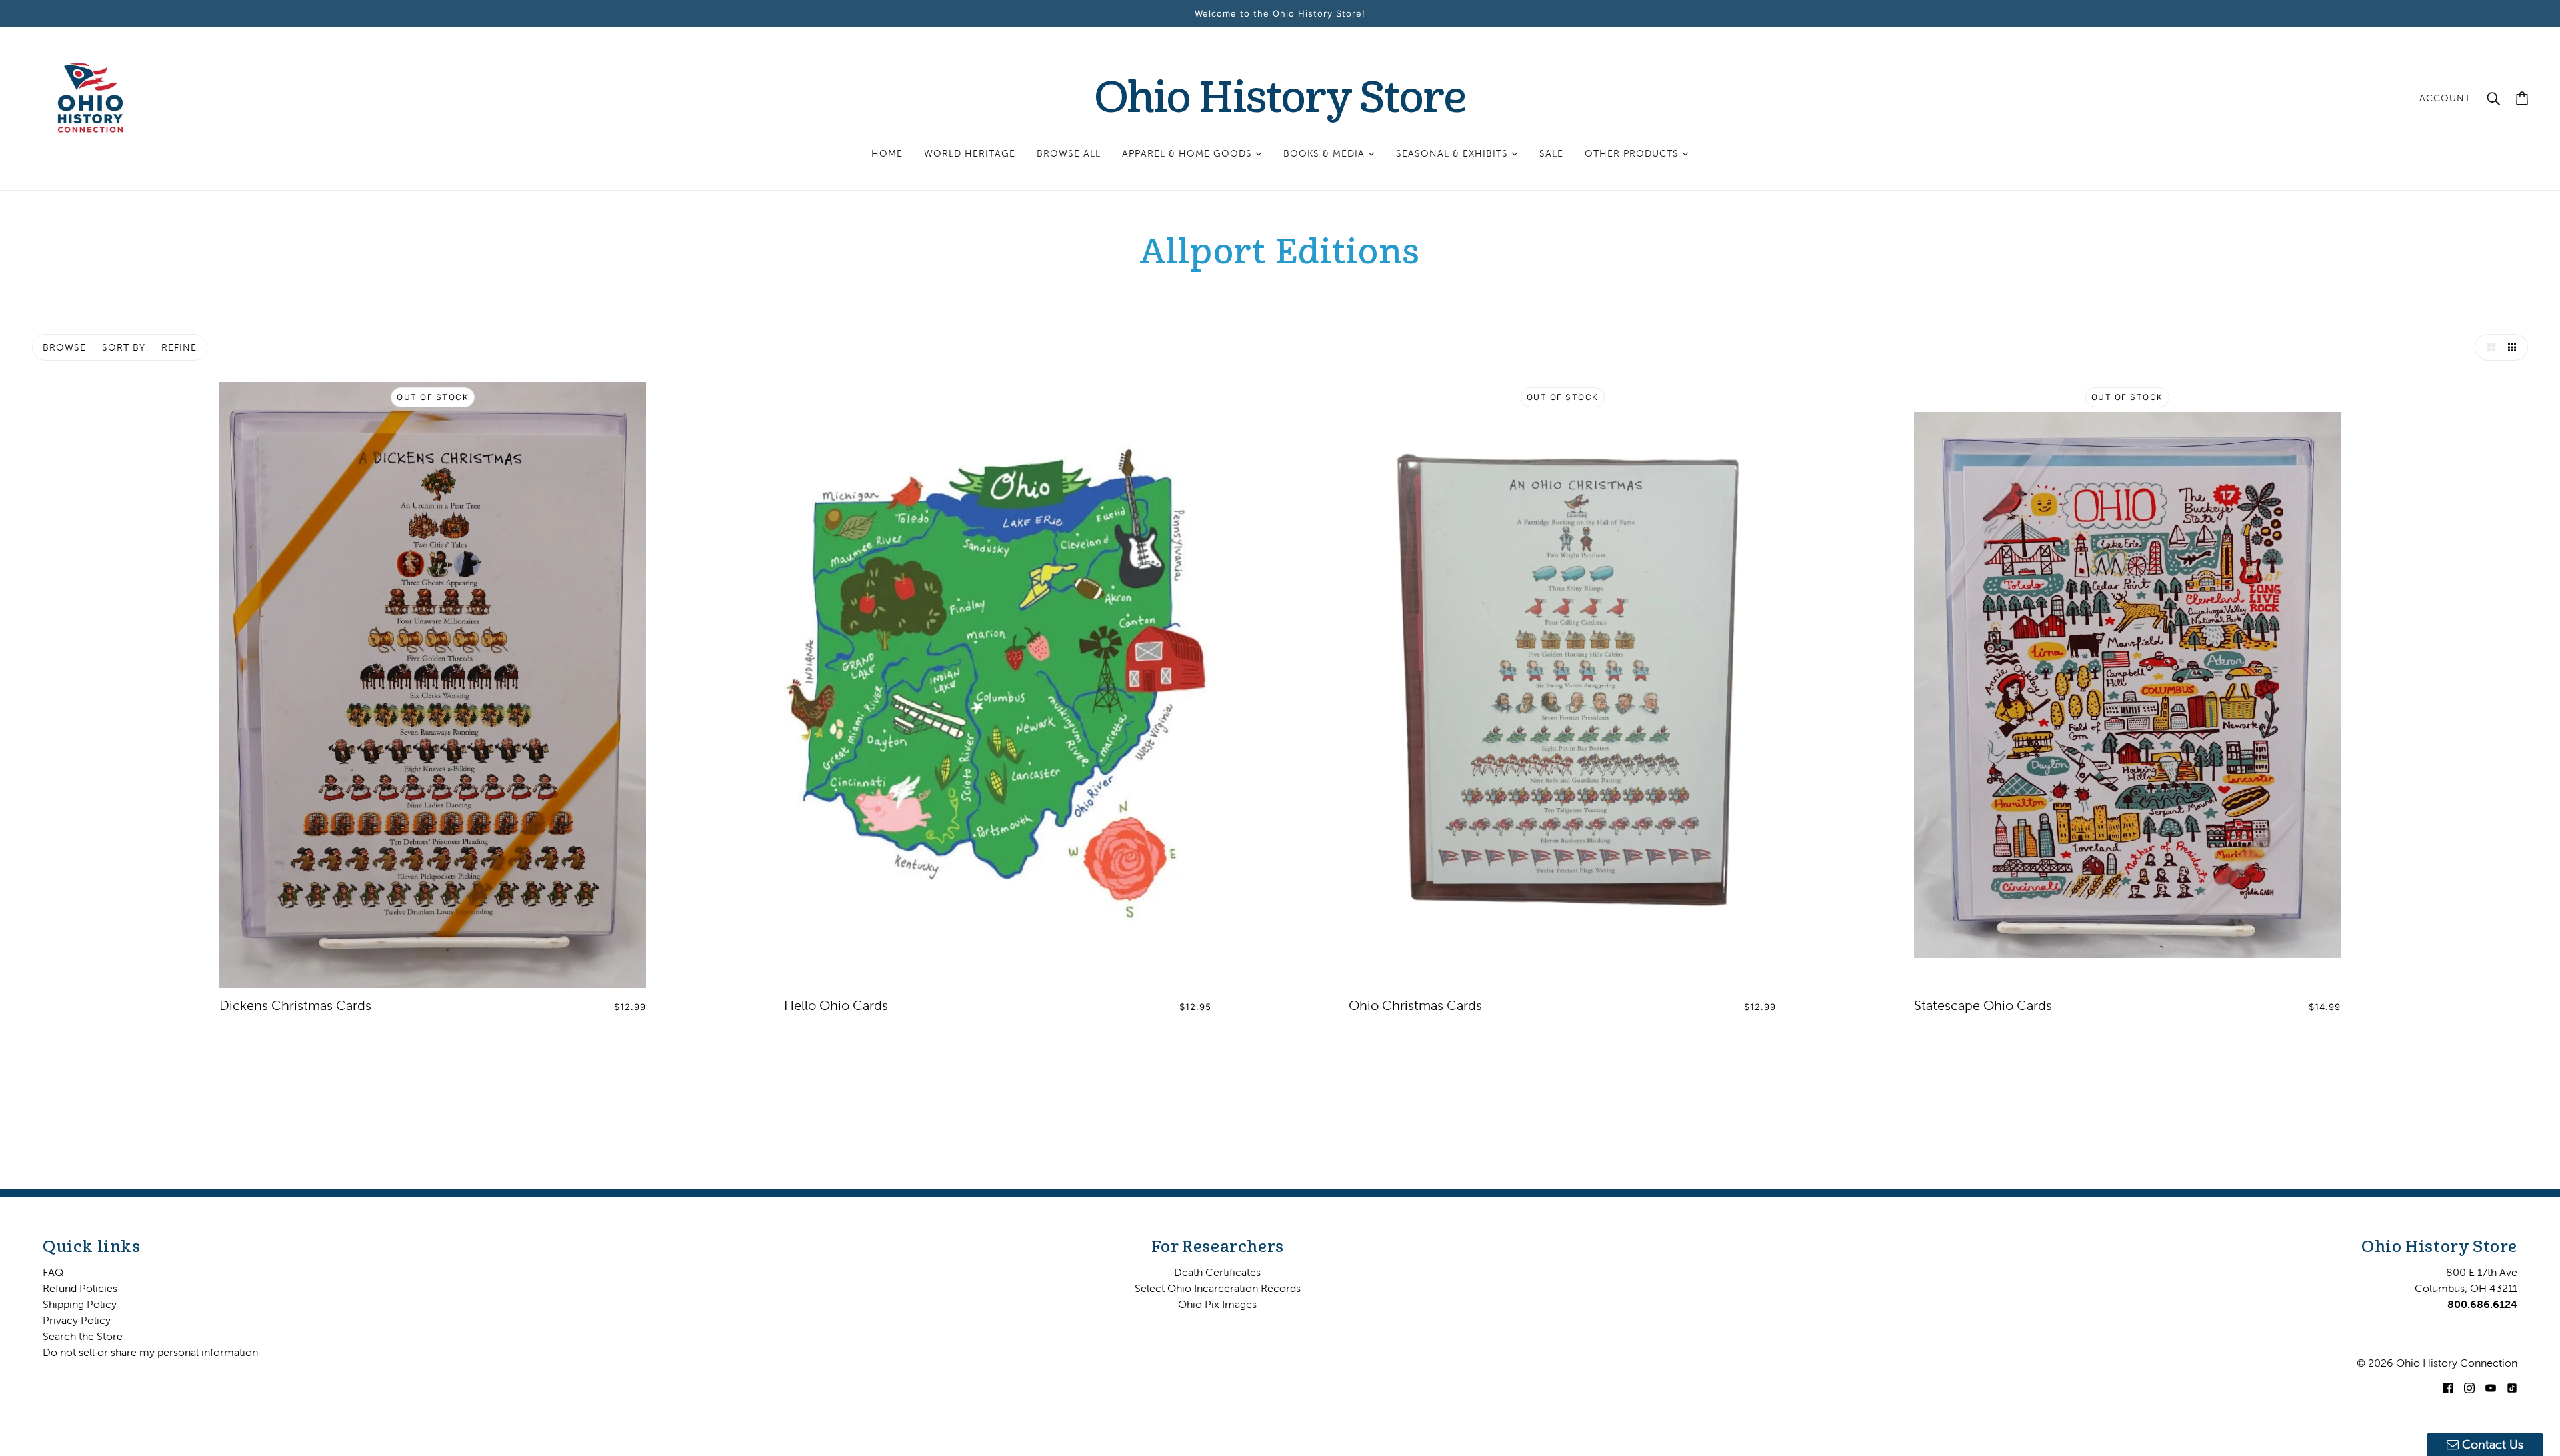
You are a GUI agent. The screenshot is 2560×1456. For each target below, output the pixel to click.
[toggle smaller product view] (2515, 347)
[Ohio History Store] (90, 97)
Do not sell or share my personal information (150, 1352)
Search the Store (83, 1336)
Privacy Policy (77, 1320)
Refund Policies (80, 1288)
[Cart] (2522, 98)
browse (64, 347)
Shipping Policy (80, 1304)
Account (2445, 98)
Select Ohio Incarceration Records (1218, 1288)
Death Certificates (1217, 1272)
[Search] (2493, 98)
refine (179, 347)
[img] (2448, 1387)
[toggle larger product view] (2488, 347)
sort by (124, 347)
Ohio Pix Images (1217, 1304)
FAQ (53, 1272)
